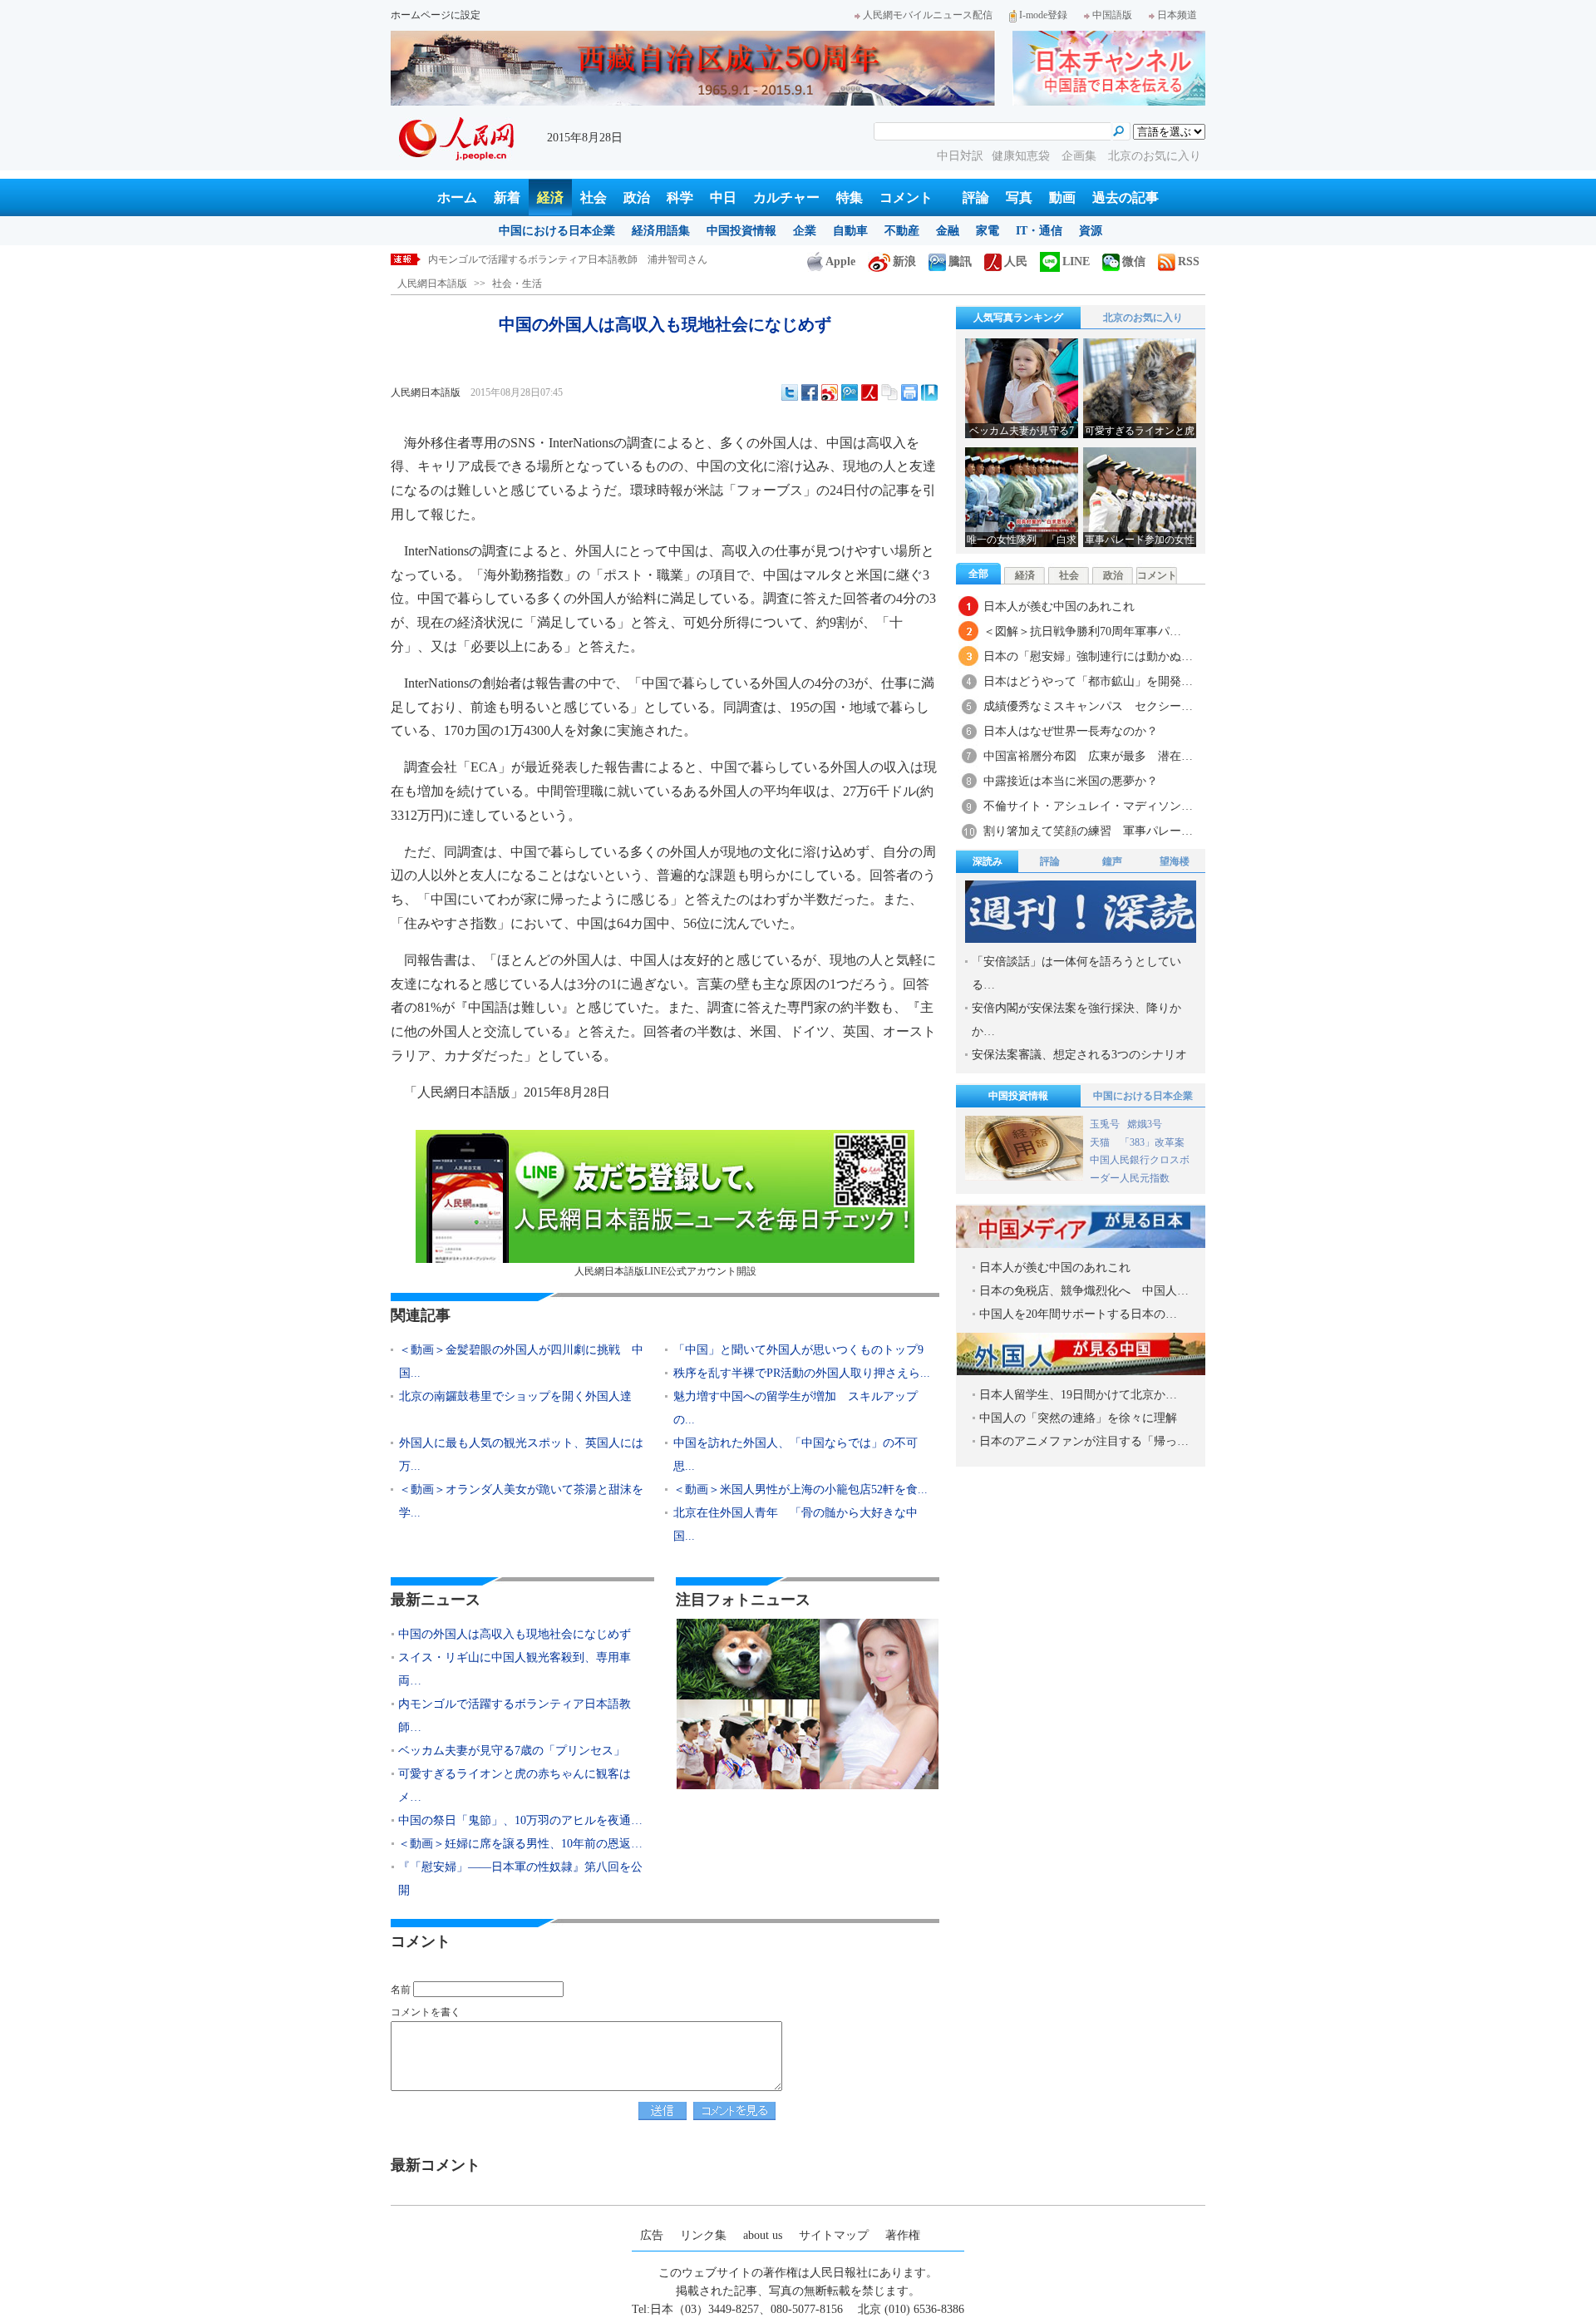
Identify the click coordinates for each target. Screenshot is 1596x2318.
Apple (840, 261)
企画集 (1081, 156)
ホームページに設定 (436, 15)
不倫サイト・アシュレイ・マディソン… (1088, 806)
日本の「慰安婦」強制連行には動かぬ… (1088, 656)
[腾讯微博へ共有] (850, 392)
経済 (550, 197)
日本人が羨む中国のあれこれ (1059, 607)
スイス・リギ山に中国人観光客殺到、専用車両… (515, 1669)
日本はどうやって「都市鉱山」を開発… (1088, 681)
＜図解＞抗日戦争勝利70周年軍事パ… (1082, 631)
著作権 (903, 2235)
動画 (1062, 197)
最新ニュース (436, 1600)
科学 (680, 197)
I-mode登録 (1043, 15)
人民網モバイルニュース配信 (928, 15)
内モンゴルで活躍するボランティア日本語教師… (515, 1716)
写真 (1019, 197)
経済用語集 (661, 231)
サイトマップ (834, 2235)
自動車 (850, 231)
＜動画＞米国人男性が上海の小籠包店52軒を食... (800, 1489)
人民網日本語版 (432, 284)
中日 (723, 197)
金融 (948, 231)
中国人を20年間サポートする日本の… (1078, 1314)
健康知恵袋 (1022, 156)
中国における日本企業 (557, 231)
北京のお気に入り (1155, 156)
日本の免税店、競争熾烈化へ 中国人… (1084, 1291)
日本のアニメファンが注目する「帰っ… (1084, 1441)
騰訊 (960, 261)
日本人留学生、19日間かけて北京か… (1078, 1395)
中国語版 (1112, 15)
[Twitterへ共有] (790, 392)
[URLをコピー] (889, 392)
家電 (988, 231)
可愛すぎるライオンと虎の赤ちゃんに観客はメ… (515, 1785)
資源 (1091, 231)
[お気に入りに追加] (929, 392)
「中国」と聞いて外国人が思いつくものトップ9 (798, 1350)
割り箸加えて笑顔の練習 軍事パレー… (1088, 831)
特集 (850, 197)
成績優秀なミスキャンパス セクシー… (1088, 706)
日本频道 (1177, 15)
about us (763, 2235)
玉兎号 (1105, 1124)
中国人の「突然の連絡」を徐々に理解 (1078, 1418)
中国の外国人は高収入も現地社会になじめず (515, 1634)
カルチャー (786, 197)
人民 (1016, 261)
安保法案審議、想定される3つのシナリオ (1079, 1055)
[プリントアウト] (909, 392)
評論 (976, 197)
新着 (507, 197)
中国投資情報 (741, 231)
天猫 (1101, 1142)
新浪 (904, 261)
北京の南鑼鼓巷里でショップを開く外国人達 (515, 1396)
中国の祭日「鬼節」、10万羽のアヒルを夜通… (520, 1820)
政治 (637, 197)
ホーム (457, 197)
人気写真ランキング (1018, 318)
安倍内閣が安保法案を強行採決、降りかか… (1076, 1020)
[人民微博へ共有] (869, 392)
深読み (988, 861)
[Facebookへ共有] (810, 392)
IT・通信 (1039, 231)
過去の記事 (1126, 197)
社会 (594, 197)
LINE (1076, 261)
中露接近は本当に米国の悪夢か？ (1071, 781)
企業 (805, 231)
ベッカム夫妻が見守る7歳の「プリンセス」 (525, 259)
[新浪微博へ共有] (830, 392)
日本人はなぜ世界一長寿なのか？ (1071, 731)
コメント (906, 197)
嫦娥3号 (1145, 1124)
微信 (1134, 261)
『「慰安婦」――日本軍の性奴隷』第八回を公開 (520, 1879)
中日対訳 (960, 156)
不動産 (902, 231)
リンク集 (703, 2235)
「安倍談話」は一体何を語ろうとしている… (1076, 973)
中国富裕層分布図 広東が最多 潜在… (1088, 756)
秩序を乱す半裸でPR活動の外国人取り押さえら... (802, 1373)
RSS (1189, 261)
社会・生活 (517, 284)
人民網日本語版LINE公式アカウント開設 (665, 1271)
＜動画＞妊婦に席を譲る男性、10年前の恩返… (520, 1844)
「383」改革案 (1152, 1142)
